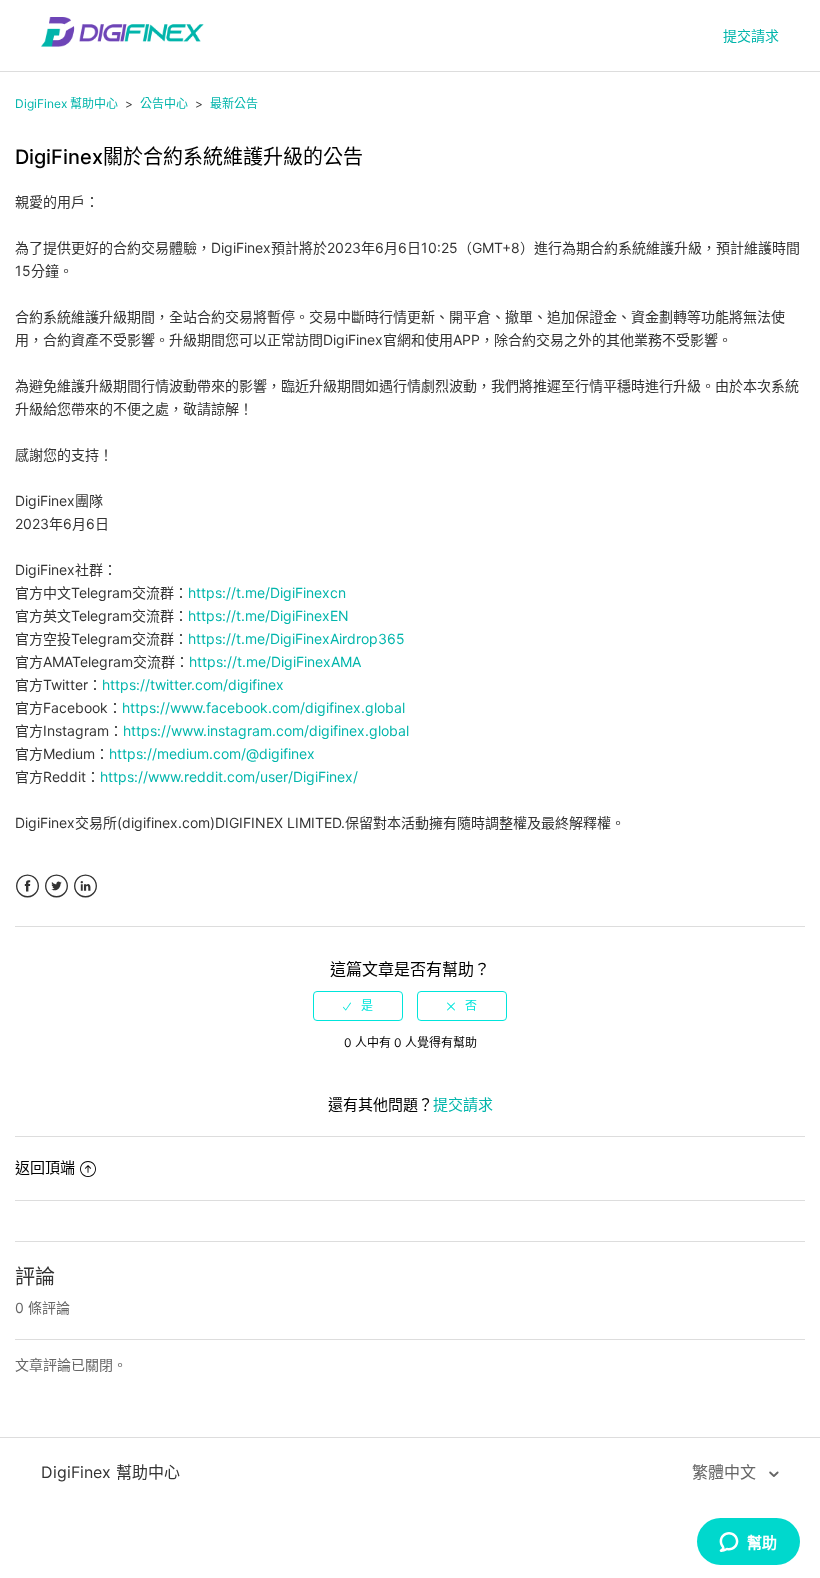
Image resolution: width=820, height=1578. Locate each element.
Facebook (27, 886)
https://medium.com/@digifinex (212, 753)
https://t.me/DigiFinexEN (268, 615)
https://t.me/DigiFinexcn (267, 592)
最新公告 (234, 103)
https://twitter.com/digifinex (193, 684)
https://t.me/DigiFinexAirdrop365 (296, 638)
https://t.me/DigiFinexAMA (275, 661)
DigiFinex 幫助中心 (66, 103)
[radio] (358, 1006)
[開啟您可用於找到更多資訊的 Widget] (748, 1543)
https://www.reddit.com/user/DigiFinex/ (229, 776)
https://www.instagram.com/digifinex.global (266, 730)
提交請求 (751, 35)
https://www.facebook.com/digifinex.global (263, 707)
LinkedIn (85, 886)
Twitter (56, 886)
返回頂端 (45, 1167)
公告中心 (164, 103)
